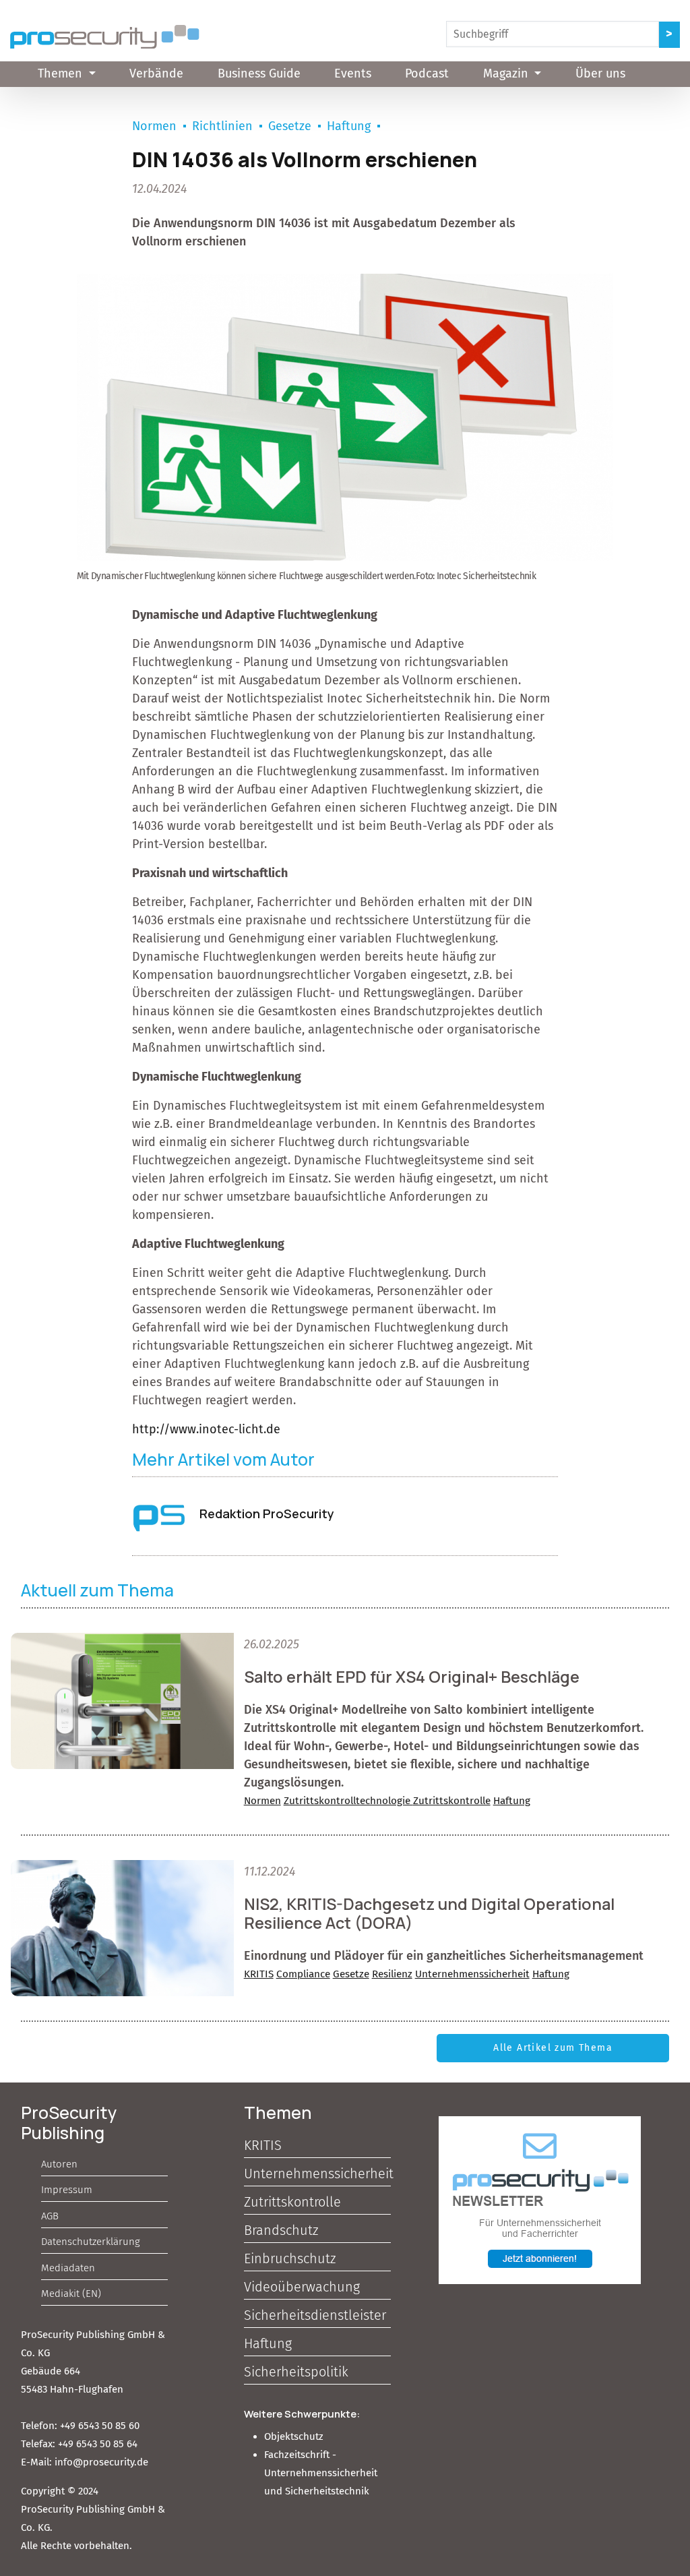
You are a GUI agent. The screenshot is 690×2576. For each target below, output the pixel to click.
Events (353, 73)
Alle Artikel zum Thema (553, 2048)
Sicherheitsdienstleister (315, 2315)
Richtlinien (222, 126)
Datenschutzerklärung (91, 2242)
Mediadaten (68, 2268)
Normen (154, 126)
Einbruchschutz (290, 2258)
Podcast (427, 73)
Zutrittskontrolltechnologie (348, 1801)
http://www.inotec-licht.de (206, 1429)
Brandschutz (281, 2230)
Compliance (303, 1974)
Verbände (156, 73)
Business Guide (259, 73)
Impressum (67, 2190)
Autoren (59, 2164)
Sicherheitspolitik (296, 2372)
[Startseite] (105, 37)
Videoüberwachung (302, 2287)
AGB (50, 2216)
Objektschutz (294, 2436)
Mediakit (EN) (71, 2294)
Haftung (349, 126)
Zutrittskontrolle (452, 1801)
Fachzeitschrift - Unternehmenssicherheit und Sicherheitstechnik (321, 2473)
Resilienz (392, 1974)
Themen (62, 73)
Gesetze (290, 126)
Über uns (600, 73)
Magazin (507, 73)
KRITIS (259, 1974)
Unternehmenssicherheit (472, 1974)
